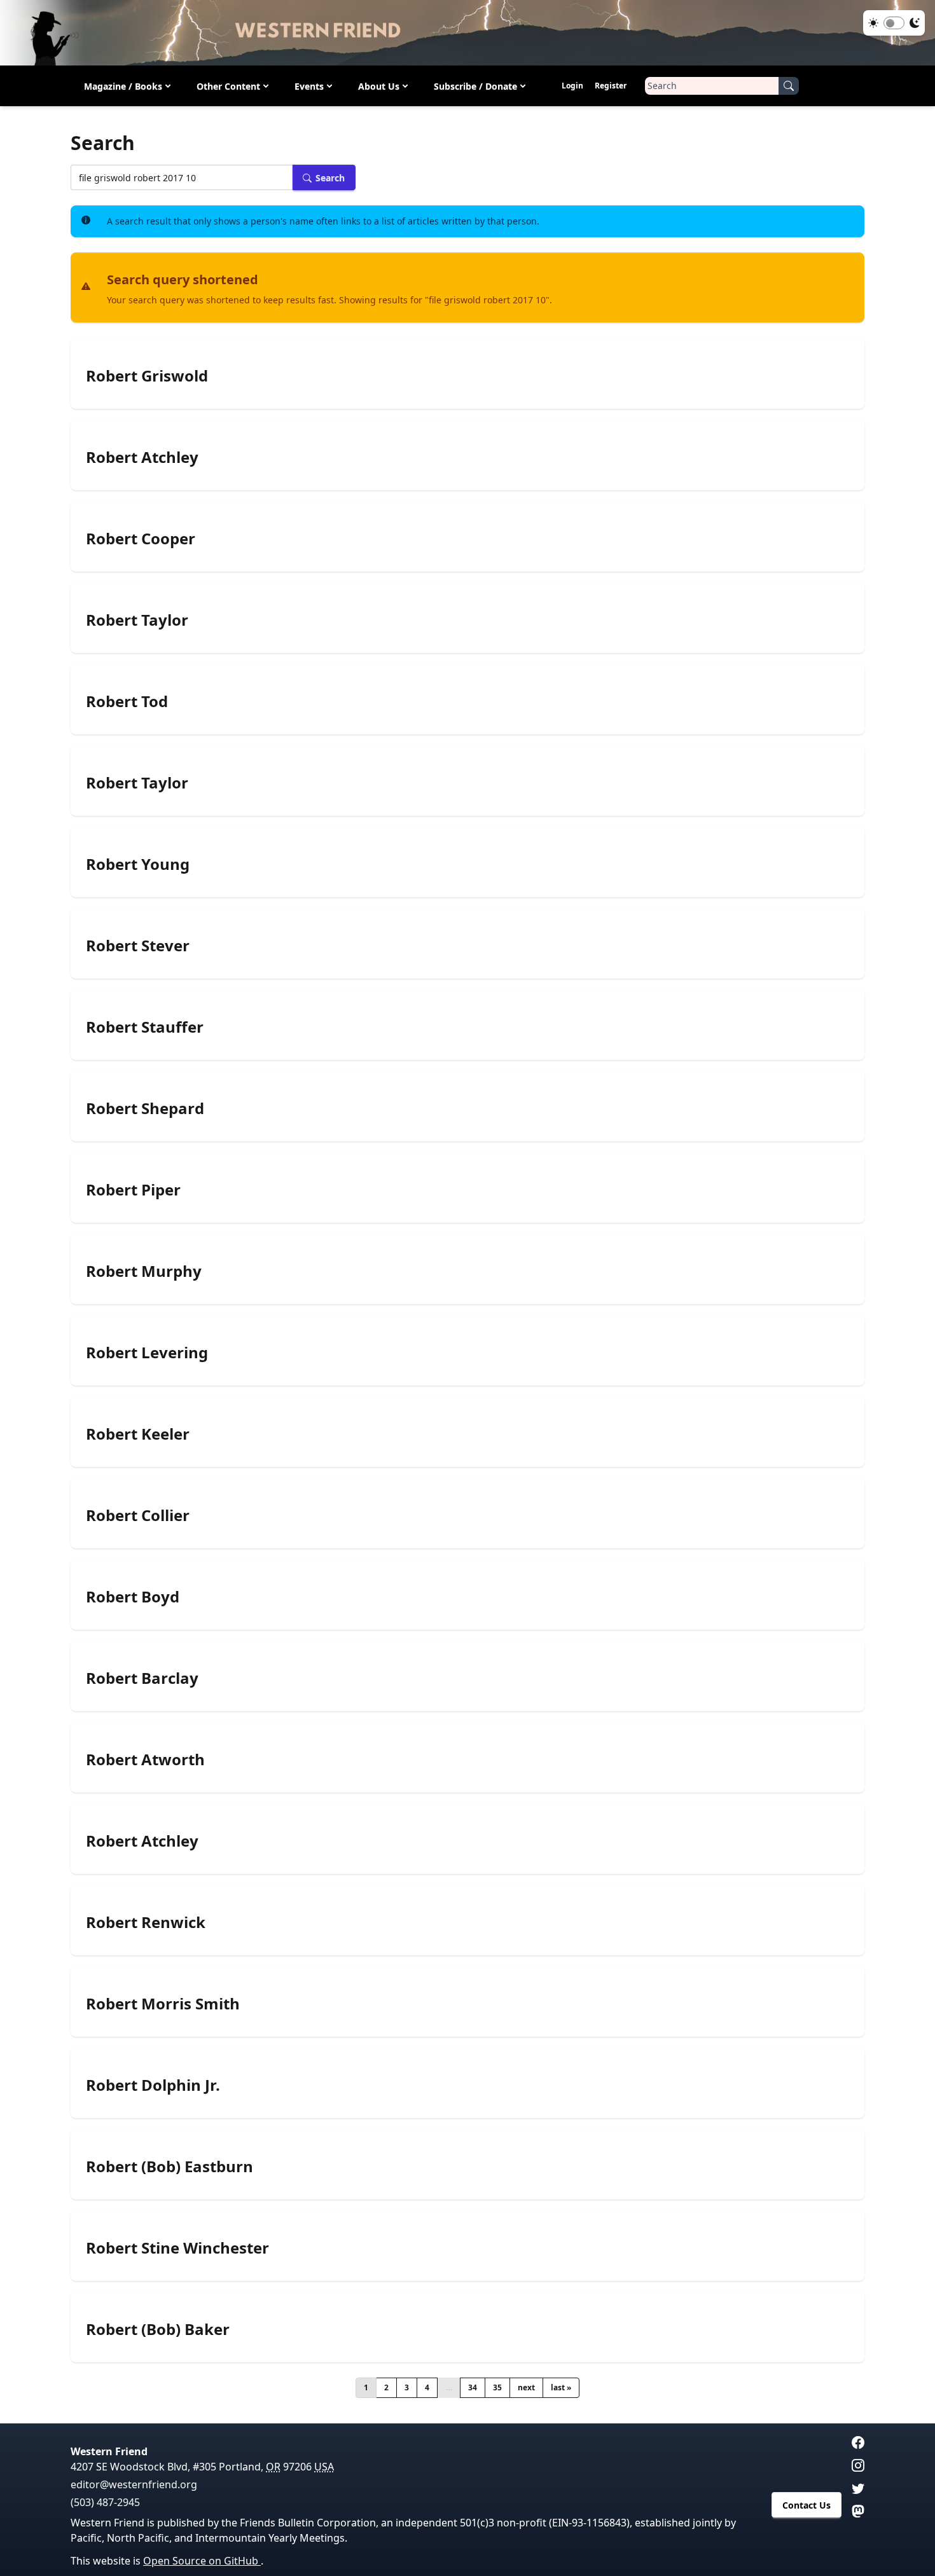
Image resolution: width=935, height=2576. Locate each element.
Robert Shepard (145, 1108)
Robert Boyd (133, 1597)
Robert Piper (133, 1190)
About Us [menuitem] (379, 86)
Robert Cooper (141, 539)
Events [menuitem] (309, 86)
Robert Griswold (147, 376)
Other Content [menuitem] (228, 86)
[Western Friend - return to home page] (468, 33)
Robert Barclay (142, 1678)
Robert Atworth (145, 1760)
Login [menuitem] (572, 86)
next (526, 2387)
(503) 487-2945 (105, 2502)
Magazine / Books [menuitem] (123, 86)
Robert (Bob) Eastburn (170, 2166)
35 (497, 2387)
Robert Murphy (144, 1271)
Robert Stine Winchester (177, 2248)
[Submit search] (789, 86)
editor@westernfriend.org (134, 2484)
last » (561, 2387)
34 (473, 2387)
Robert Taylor (137, 620)
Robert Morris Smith (163, 2004)
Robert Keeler (138, 1434)
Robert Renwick (146, 1922)
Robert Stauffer (145, 1027)
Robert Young (138, 864)
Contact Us (807, 2505)
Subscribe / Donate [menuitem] (475, 86)
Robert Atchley (142, 457)
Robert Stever (138, 946)
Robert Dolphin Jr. (153, 2085)
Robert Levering (147, 1353)
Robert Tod (127, 701)
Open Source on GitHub (202, 2561)
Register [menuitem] (611, 86)
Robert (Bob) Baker (158, 2329)
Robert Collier (138, 1515)
